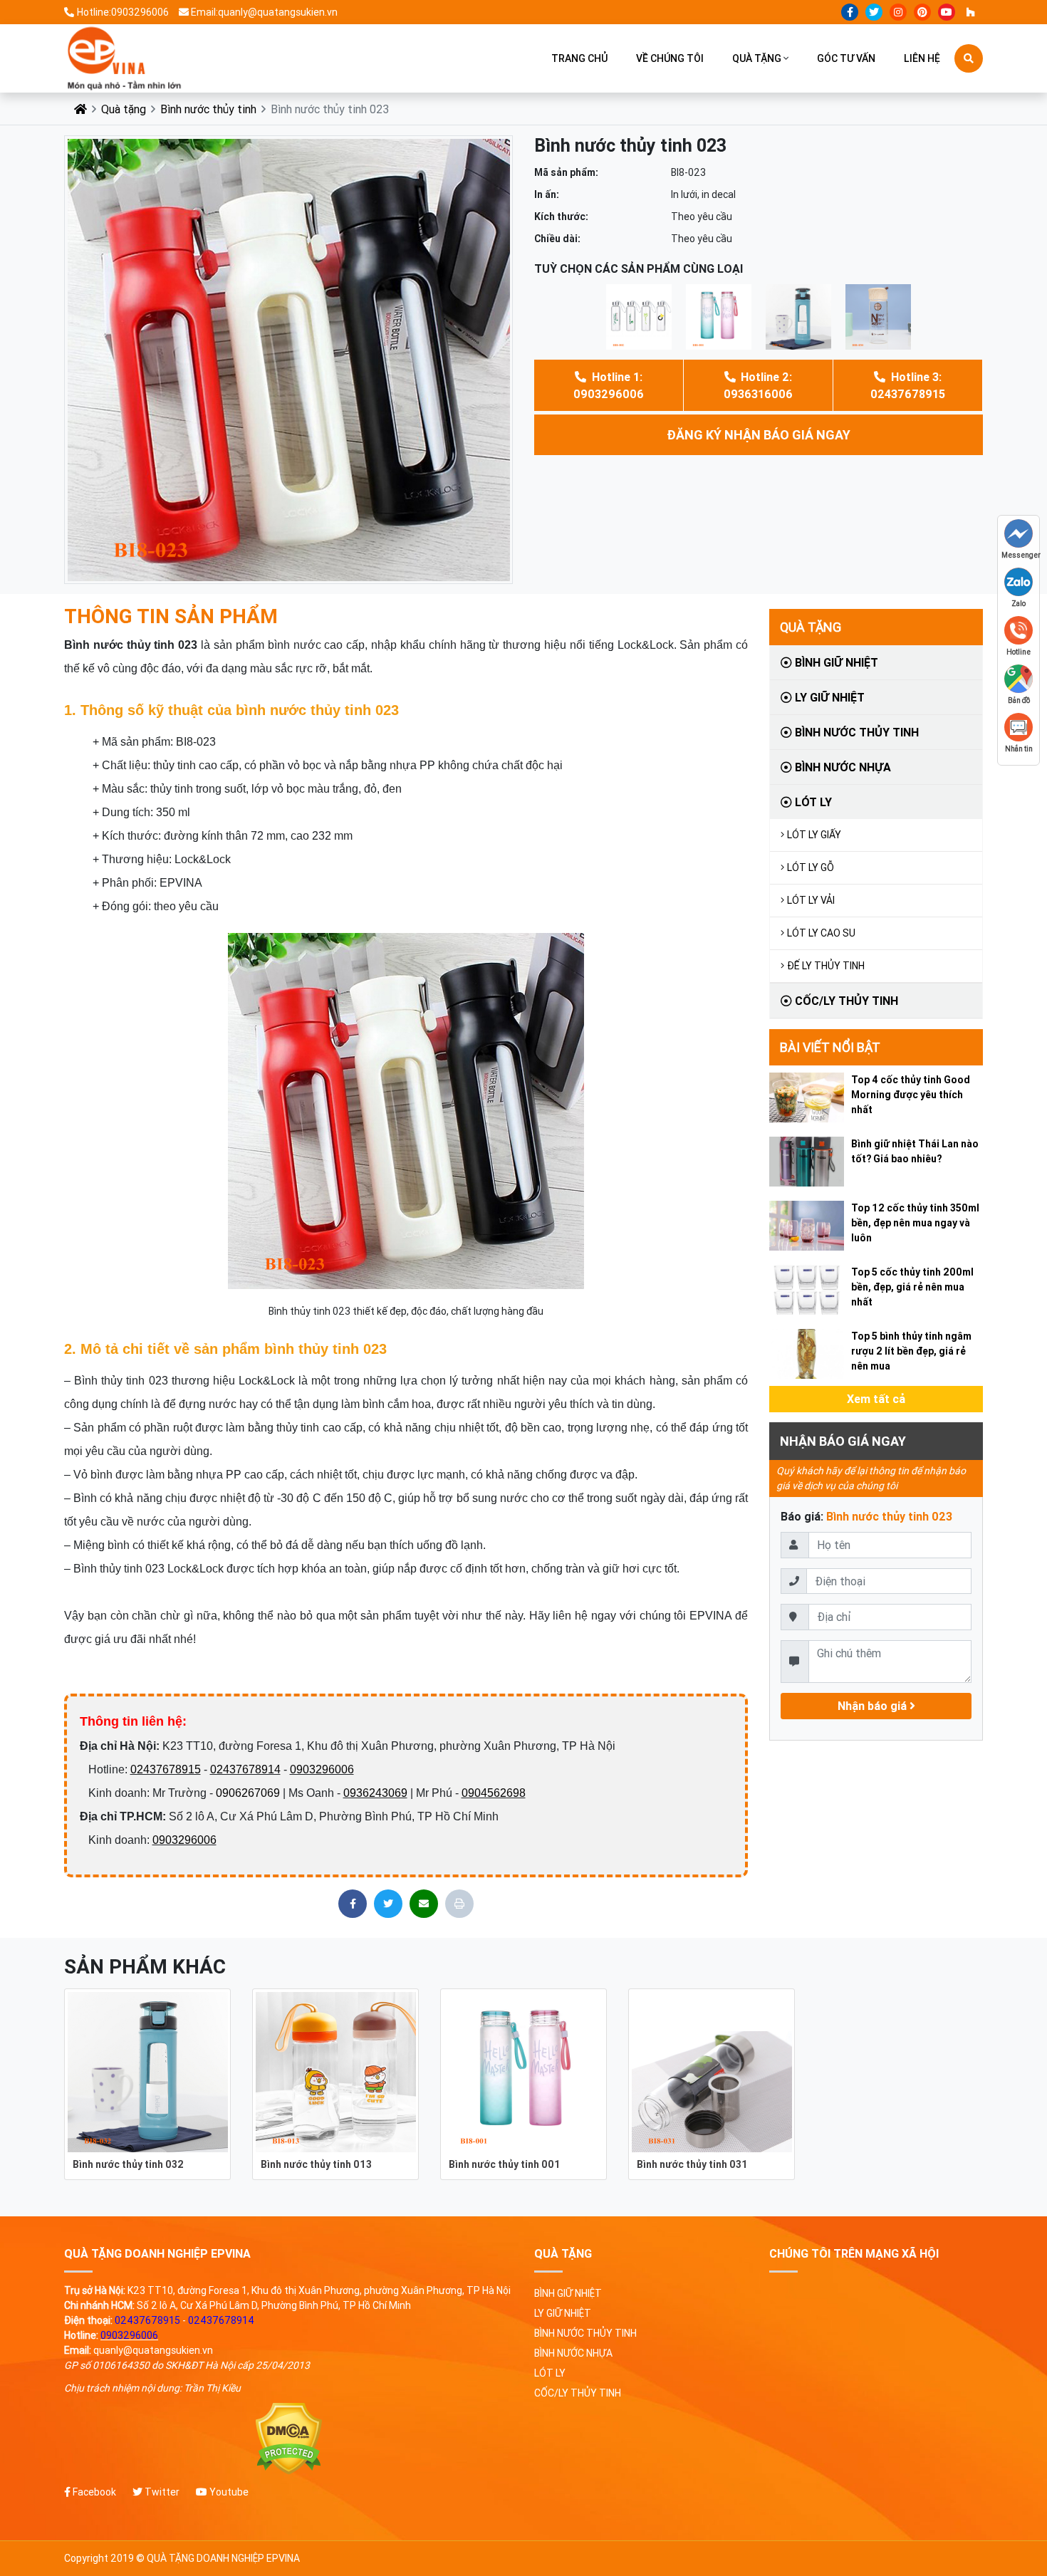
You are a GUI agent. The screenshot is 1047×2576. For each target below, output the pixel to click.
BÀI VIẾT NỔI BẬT (830, 1047)
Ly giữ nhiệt (828, 697)
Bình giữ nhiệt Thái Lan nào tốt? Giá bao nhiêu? (915, 1151)
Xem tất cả (876, 1399)
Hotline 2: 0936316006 (758, 385)
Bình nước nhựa (842, 767)
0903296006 (322, 1769)
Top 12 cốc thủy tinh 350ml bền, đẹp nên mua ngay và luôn (915, 1223)
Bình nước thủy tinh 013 (316, 2164)
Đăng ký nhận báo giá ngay (759, 435)
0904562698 (494, 1793)
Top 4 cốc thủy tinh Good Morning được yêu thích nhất (911, 1095)
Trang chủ (579, 58)
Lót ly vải (811, 900)
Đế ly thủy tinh (826, 966)
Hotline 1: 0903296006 (609, 385)
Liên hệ (922, 58)
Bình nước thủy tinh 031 (692, 2164)
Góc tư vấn (846, 58)
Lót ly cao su (821, 933)
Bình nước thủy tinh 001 (505, 2164)
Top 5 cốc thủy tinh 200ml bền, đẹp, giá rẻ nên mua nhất (912, 1287)
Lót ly (812, 802)
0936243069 (375, 1793)
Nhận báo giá (874, 1706)
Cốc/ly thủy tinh (845, 1001)
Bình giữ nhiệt (835, 662)
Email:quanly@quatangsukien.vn (264, 12)
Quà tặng (757, 58)
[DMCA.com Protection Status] (288, 2439)
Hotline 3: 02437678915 (908, 385)
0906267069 (248, 1793)
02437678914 (245, 1769)
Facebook (93, 2492)
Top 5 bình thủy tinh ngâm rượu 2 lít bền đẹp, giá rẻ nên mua (911, 1351)
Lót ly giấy (814, 835)
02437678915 (166, 1769)
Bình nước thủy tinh (208, 109)
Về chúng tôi (670, 58)
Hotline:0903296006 (123, 12)
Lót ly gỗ (811, 867)
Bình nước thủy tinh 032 (128, 2164)
